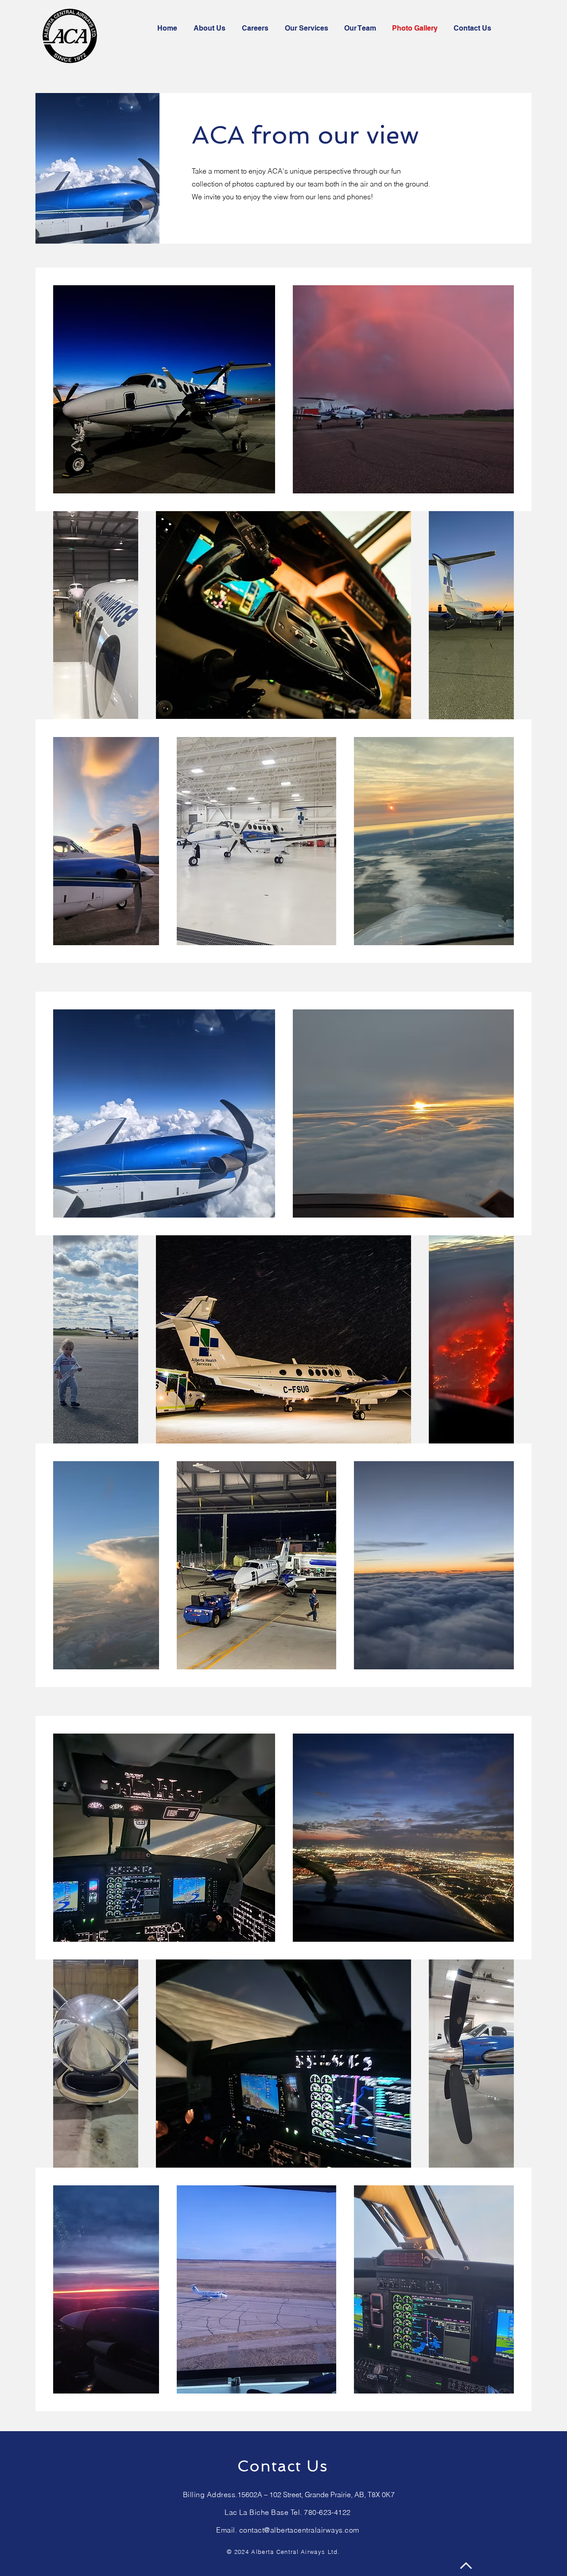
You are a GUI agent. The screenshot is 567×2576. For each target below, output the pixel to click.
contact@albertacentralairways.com (299, 2530)
